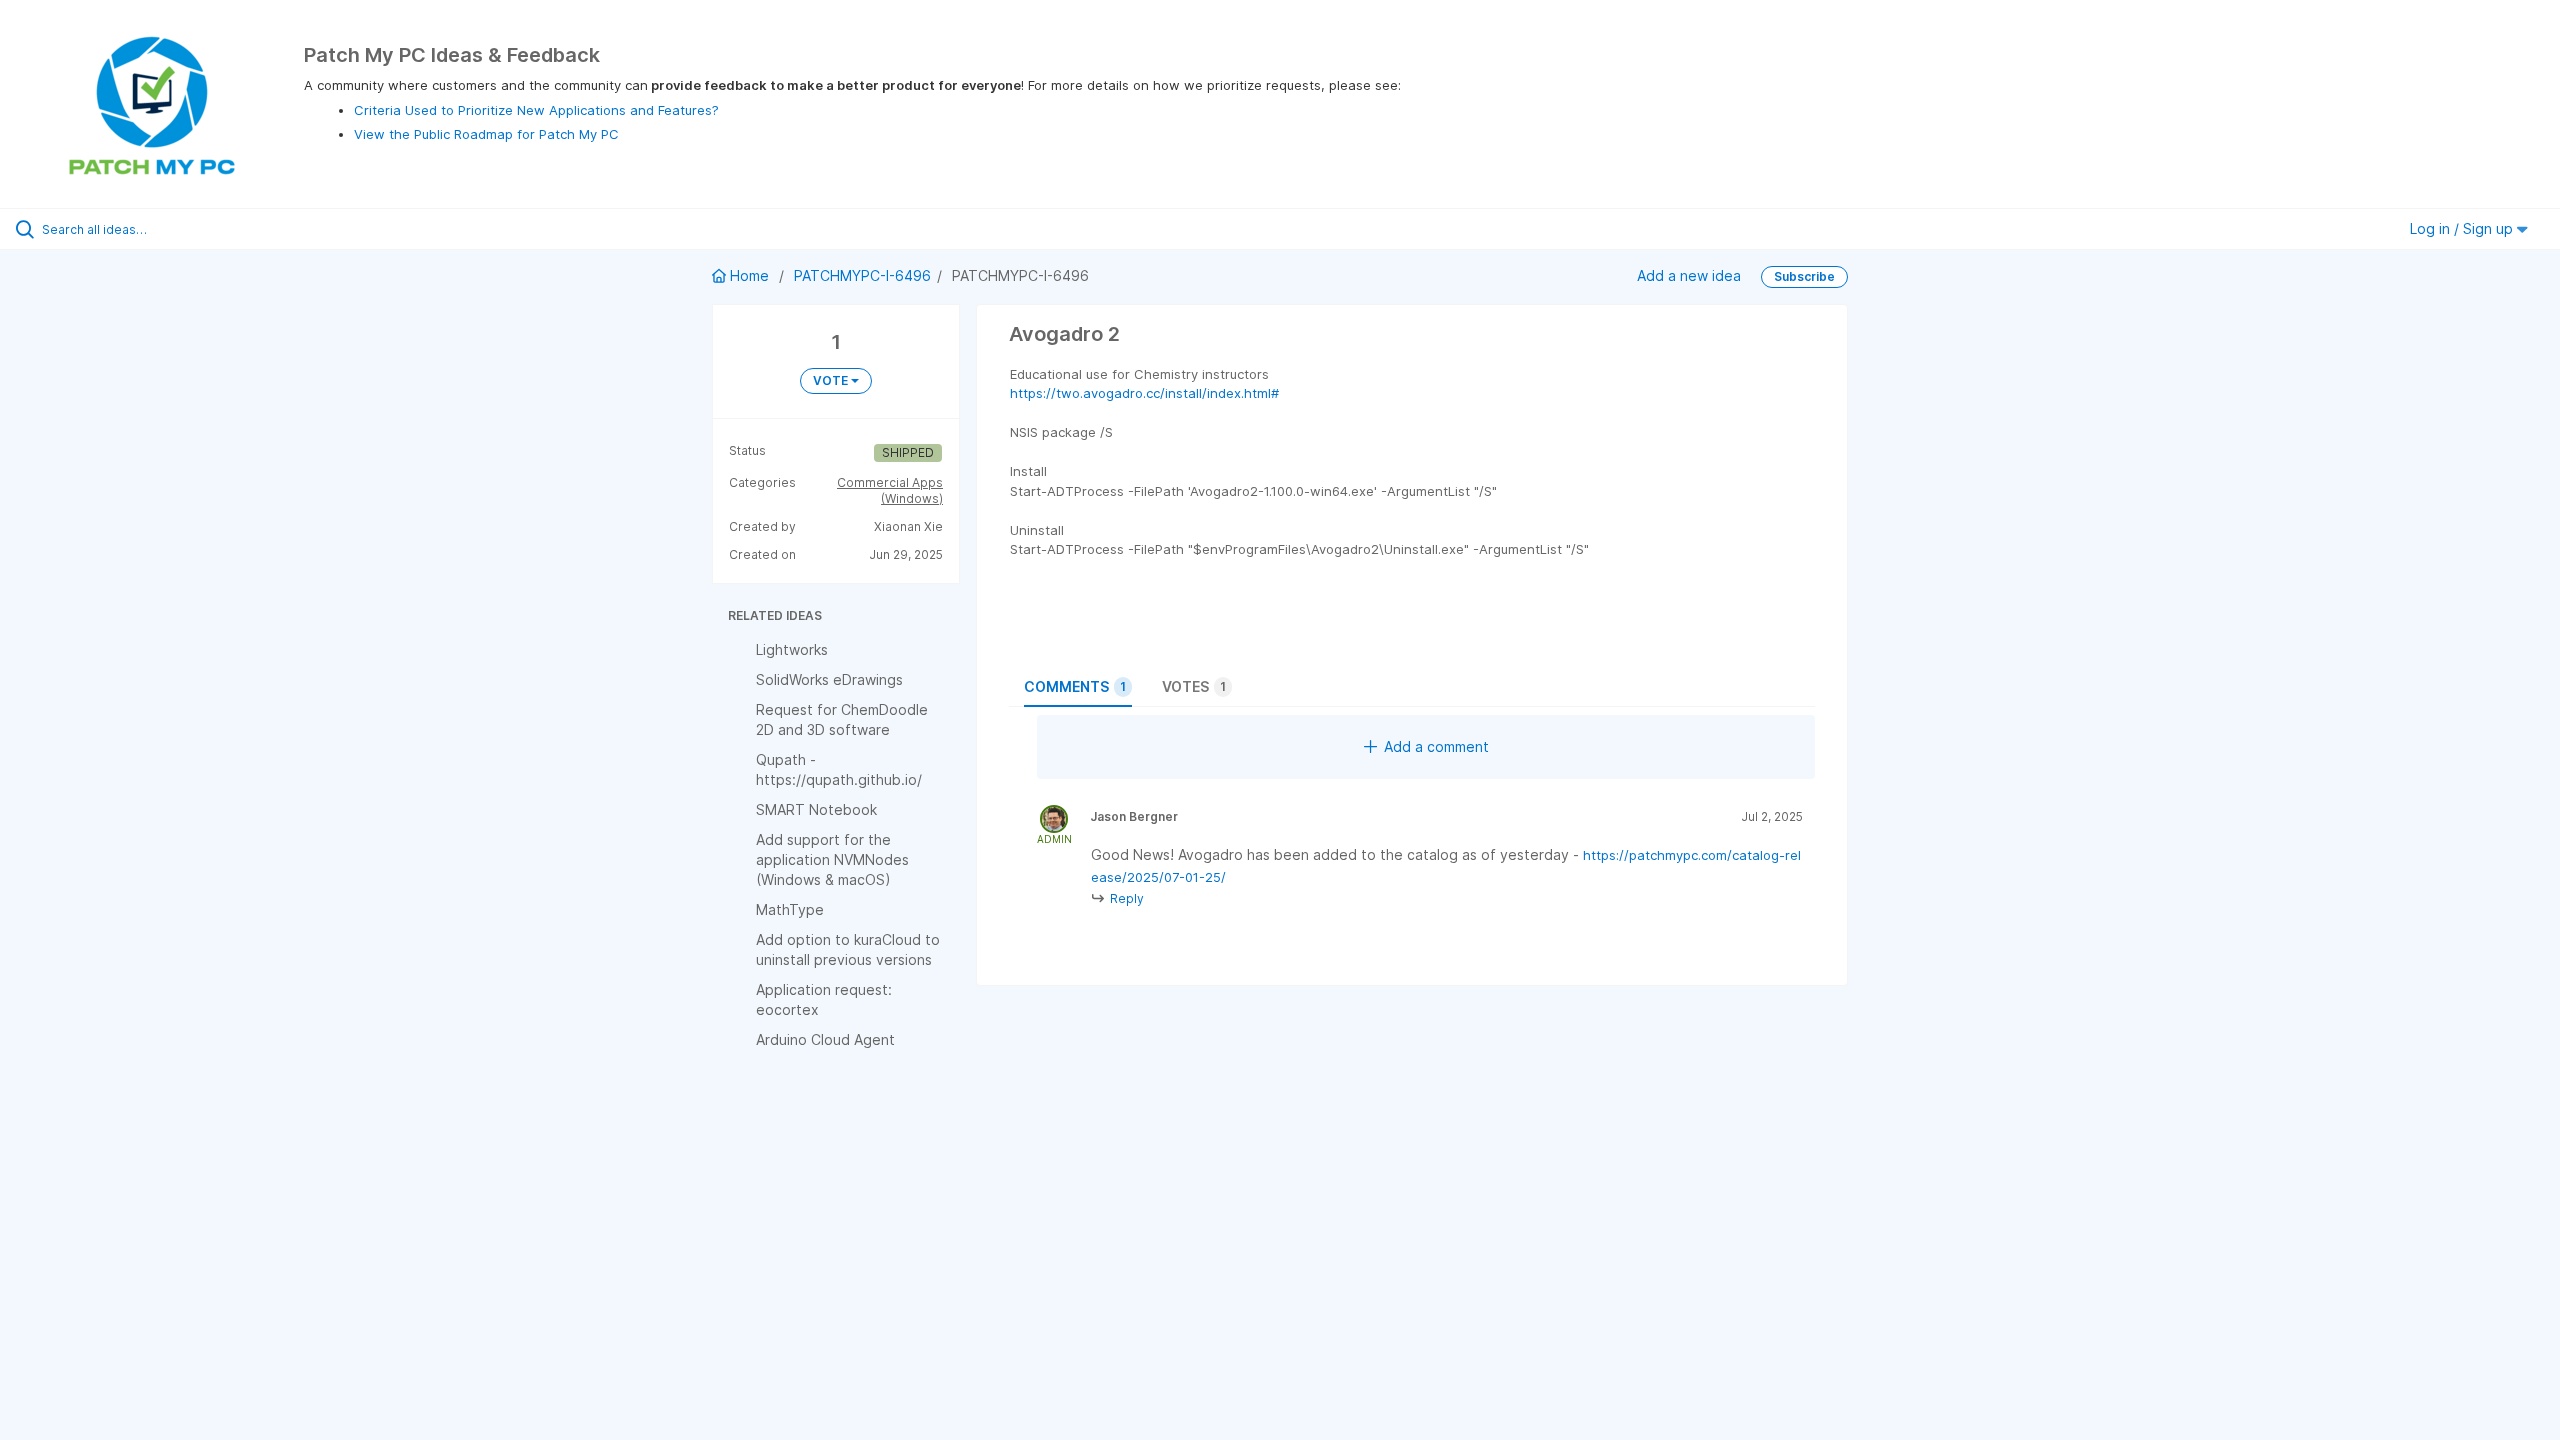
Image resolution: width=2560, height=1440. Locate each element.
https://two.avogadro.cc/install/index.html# (1144, 393)
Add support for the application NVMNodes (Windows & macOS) (832, 859)
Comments (1075, 686)
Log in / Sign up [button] (2463, 228)
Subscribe (1804, 276)
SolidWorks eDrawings (829, 679)
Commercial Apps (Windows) (890, 490)
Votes (1194, 686)
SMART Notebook (816, 809)
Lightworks (792, 649)
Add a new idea (1689, 275)
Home (749, 275)
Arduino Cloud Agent (825, 1039)
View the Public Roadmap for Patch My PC (486, 134)
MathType (790, 909)
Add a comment (1436, 746)
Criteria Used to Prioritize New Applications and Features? (536, 110)
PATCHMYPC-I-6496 (862, 275)
